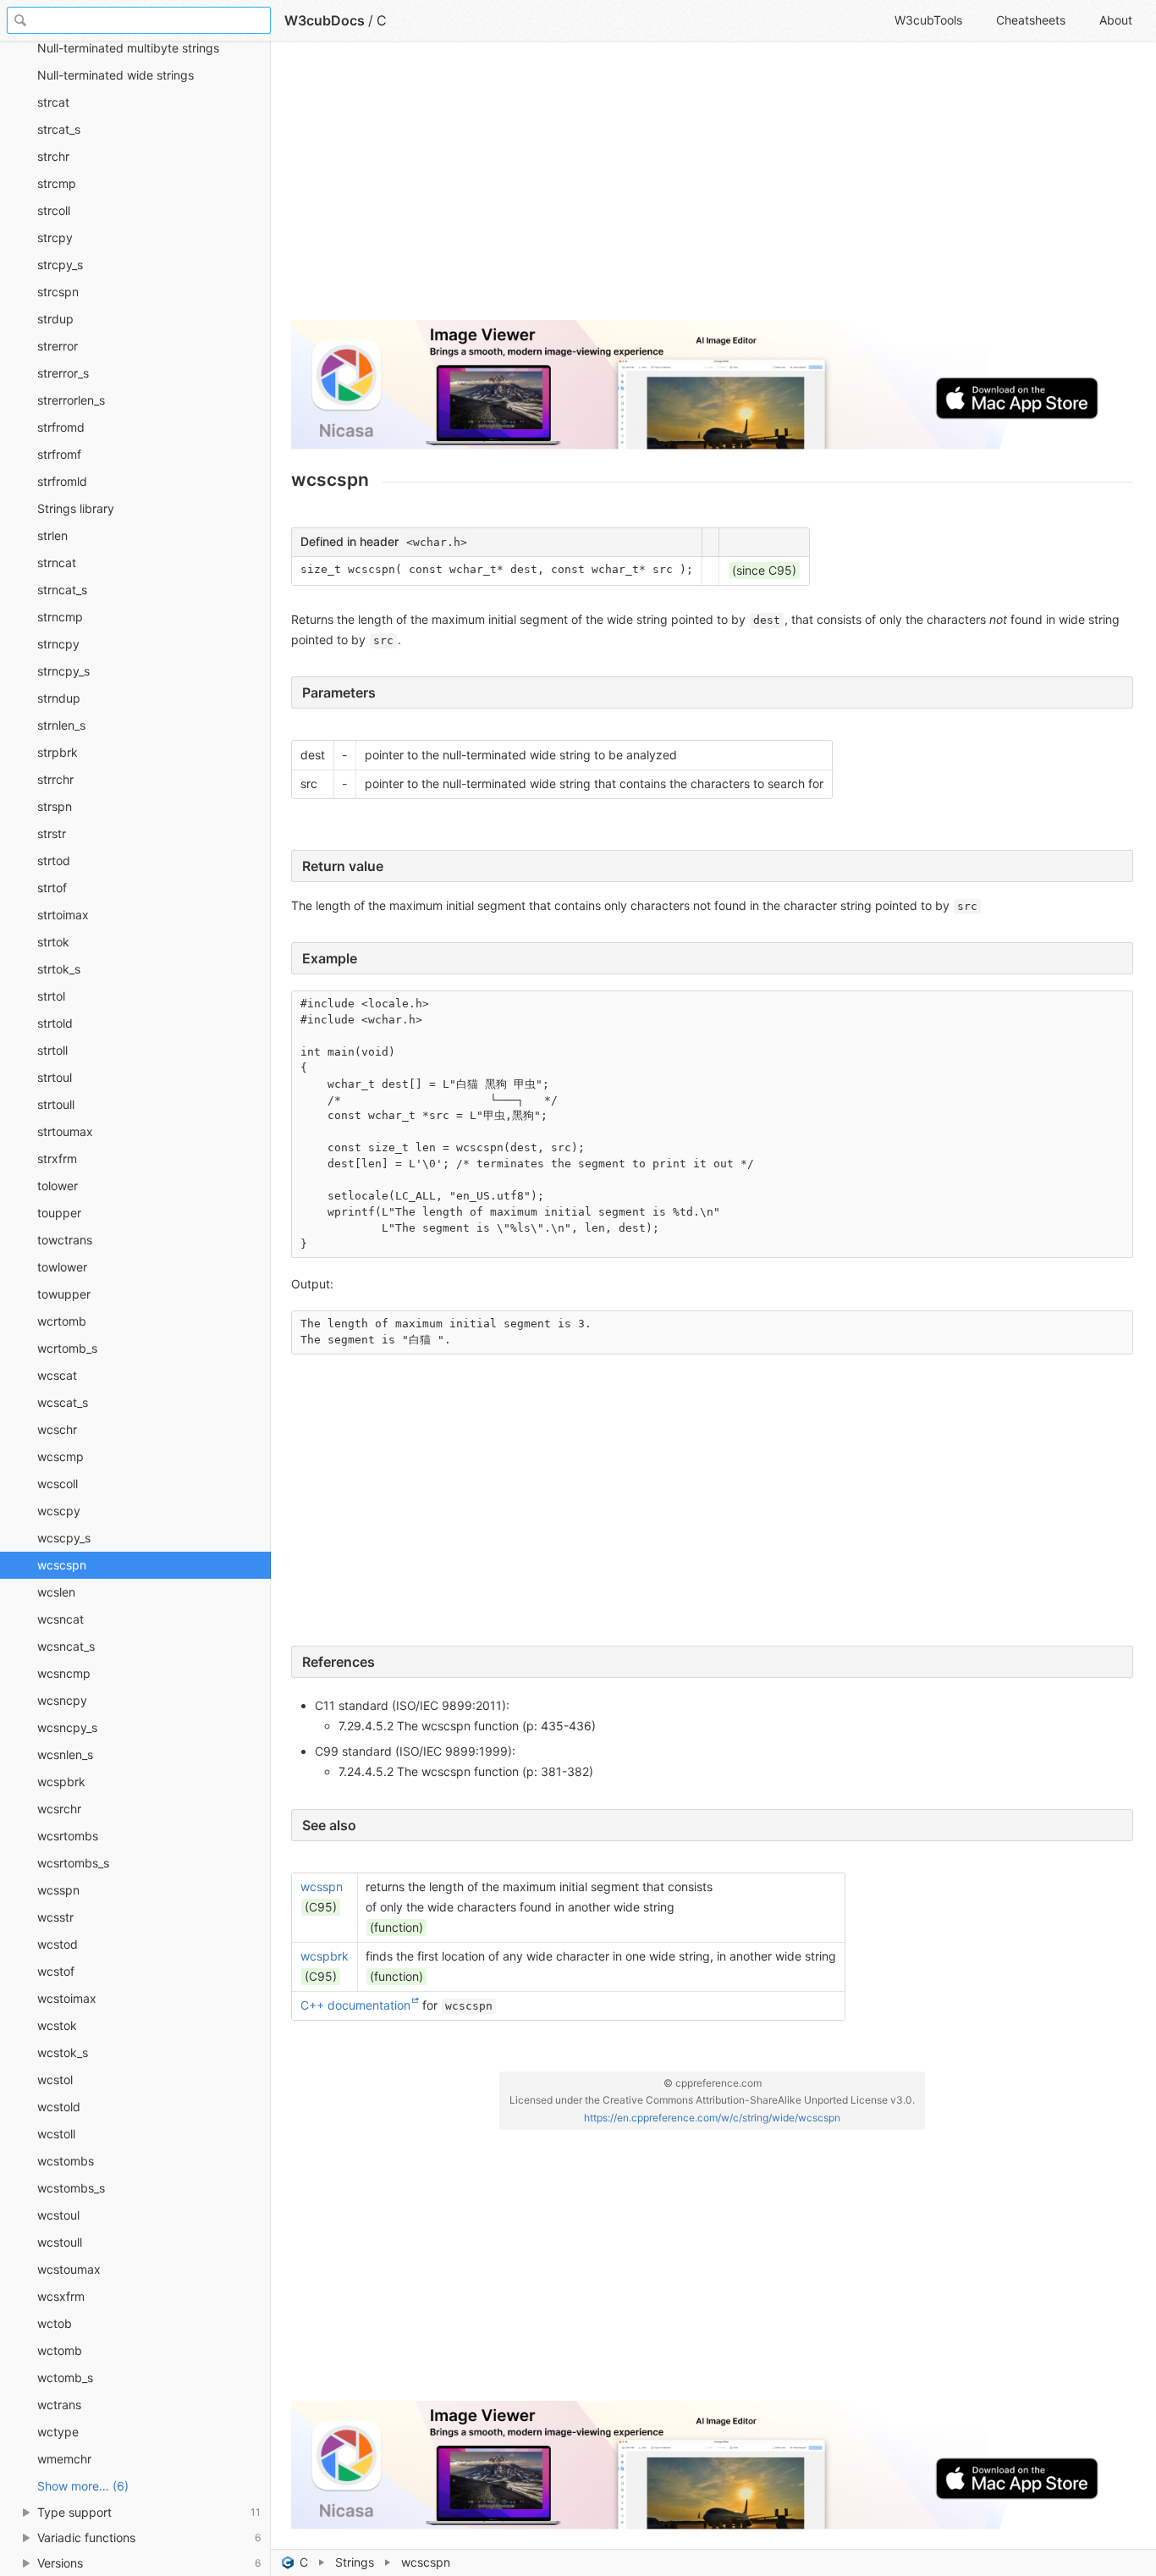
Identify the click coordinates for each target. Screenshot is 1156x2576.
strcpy (55, 237)
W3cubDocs (325, 20)
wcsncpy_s (67, 1727)
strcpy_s (60, 265)
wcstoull (60, 2242)
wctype (58, 2432)
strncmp (60, 617)
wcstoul (58, 2215)
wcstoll (56, 2134)
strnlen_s (61, 725)
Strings (355, 2562)
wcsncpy (62, 1700)
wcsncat (61, 1619)
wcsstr (55, 1917)
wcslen (56, 1592)
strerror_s (63, 373)
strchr (53, 156)
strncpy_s (63, 671)
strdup (55, 319)
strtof (52, 888)
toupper (59, 1213)
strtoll (52, 1050)
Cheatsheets (1031, 20)
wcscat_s (63, 1402)
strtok (53, 942)
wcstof (56, 1971)
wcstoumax (69, 2269)
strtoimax (63, 915)
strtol (51, 996)
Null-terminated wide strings (116, 75)
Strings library (76, 508)
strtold (55, 1023)
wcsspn (58, 1890)
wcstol (55, 2080)
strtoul (55, 1077)
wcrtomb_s (67, 1348)
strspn (55, 806)
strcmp (57, 183)
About (1116, 20)
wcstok (57, 2025)
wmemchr (64, 2459)
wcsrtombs (68, 1836)
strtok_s (59, 969)
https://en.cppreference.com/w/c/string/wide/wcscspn (712, 2118)
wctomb (60, 2350)
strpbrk (58, 752)
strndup (59, 698)
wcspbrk (61, 1782)
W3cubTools (928, 20)
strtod (54, 861)
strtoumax (65, 1131)
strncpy (58, 644)
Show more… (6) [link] (83, 2486)
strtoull (56, 1104)
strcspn (58, 292)
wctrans (59, 2405)
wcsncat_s (66, 1646)
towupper (64, 1294)
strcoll (54, 210)
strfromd (61, 427)
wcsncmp (64, 1673)
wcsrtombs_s (73, 1863)
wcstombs (66, 2161)
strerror (58, 346)
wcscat (57, 1375)
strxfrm (57, 1158)
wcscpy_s (64, 1538)
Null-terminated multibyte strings (128, 48)
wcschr (57, 1429)
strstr (52, 833)
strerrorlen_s (71, 400)
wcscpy (59, 1511)
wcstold (59, 2107)
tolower (58, 1186)
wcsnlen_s (65, 1754)
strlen (52, 535)
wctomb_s (65, 2377)
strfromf (59, 454)
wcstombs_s (71, 2188)
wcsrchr (59, 1809)
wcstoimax (67, 1998)
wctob (55, 2323)
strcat (53, 102)
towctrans (65, 1240)
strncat (57, 563)
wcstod (58, 1944)
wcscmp (61, 1456)
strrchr (55, 779)
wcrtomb (62, 1321)
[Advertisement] (712, 188)
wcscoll (58, 1484)
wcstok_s (63, 2052)
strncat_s (62, 590)
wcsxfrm (61, 2296)
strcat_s (59, 129)
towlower (62, 1267)
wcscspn (62, 1565)
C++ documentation (355, 2005)
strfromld (62, 481)
